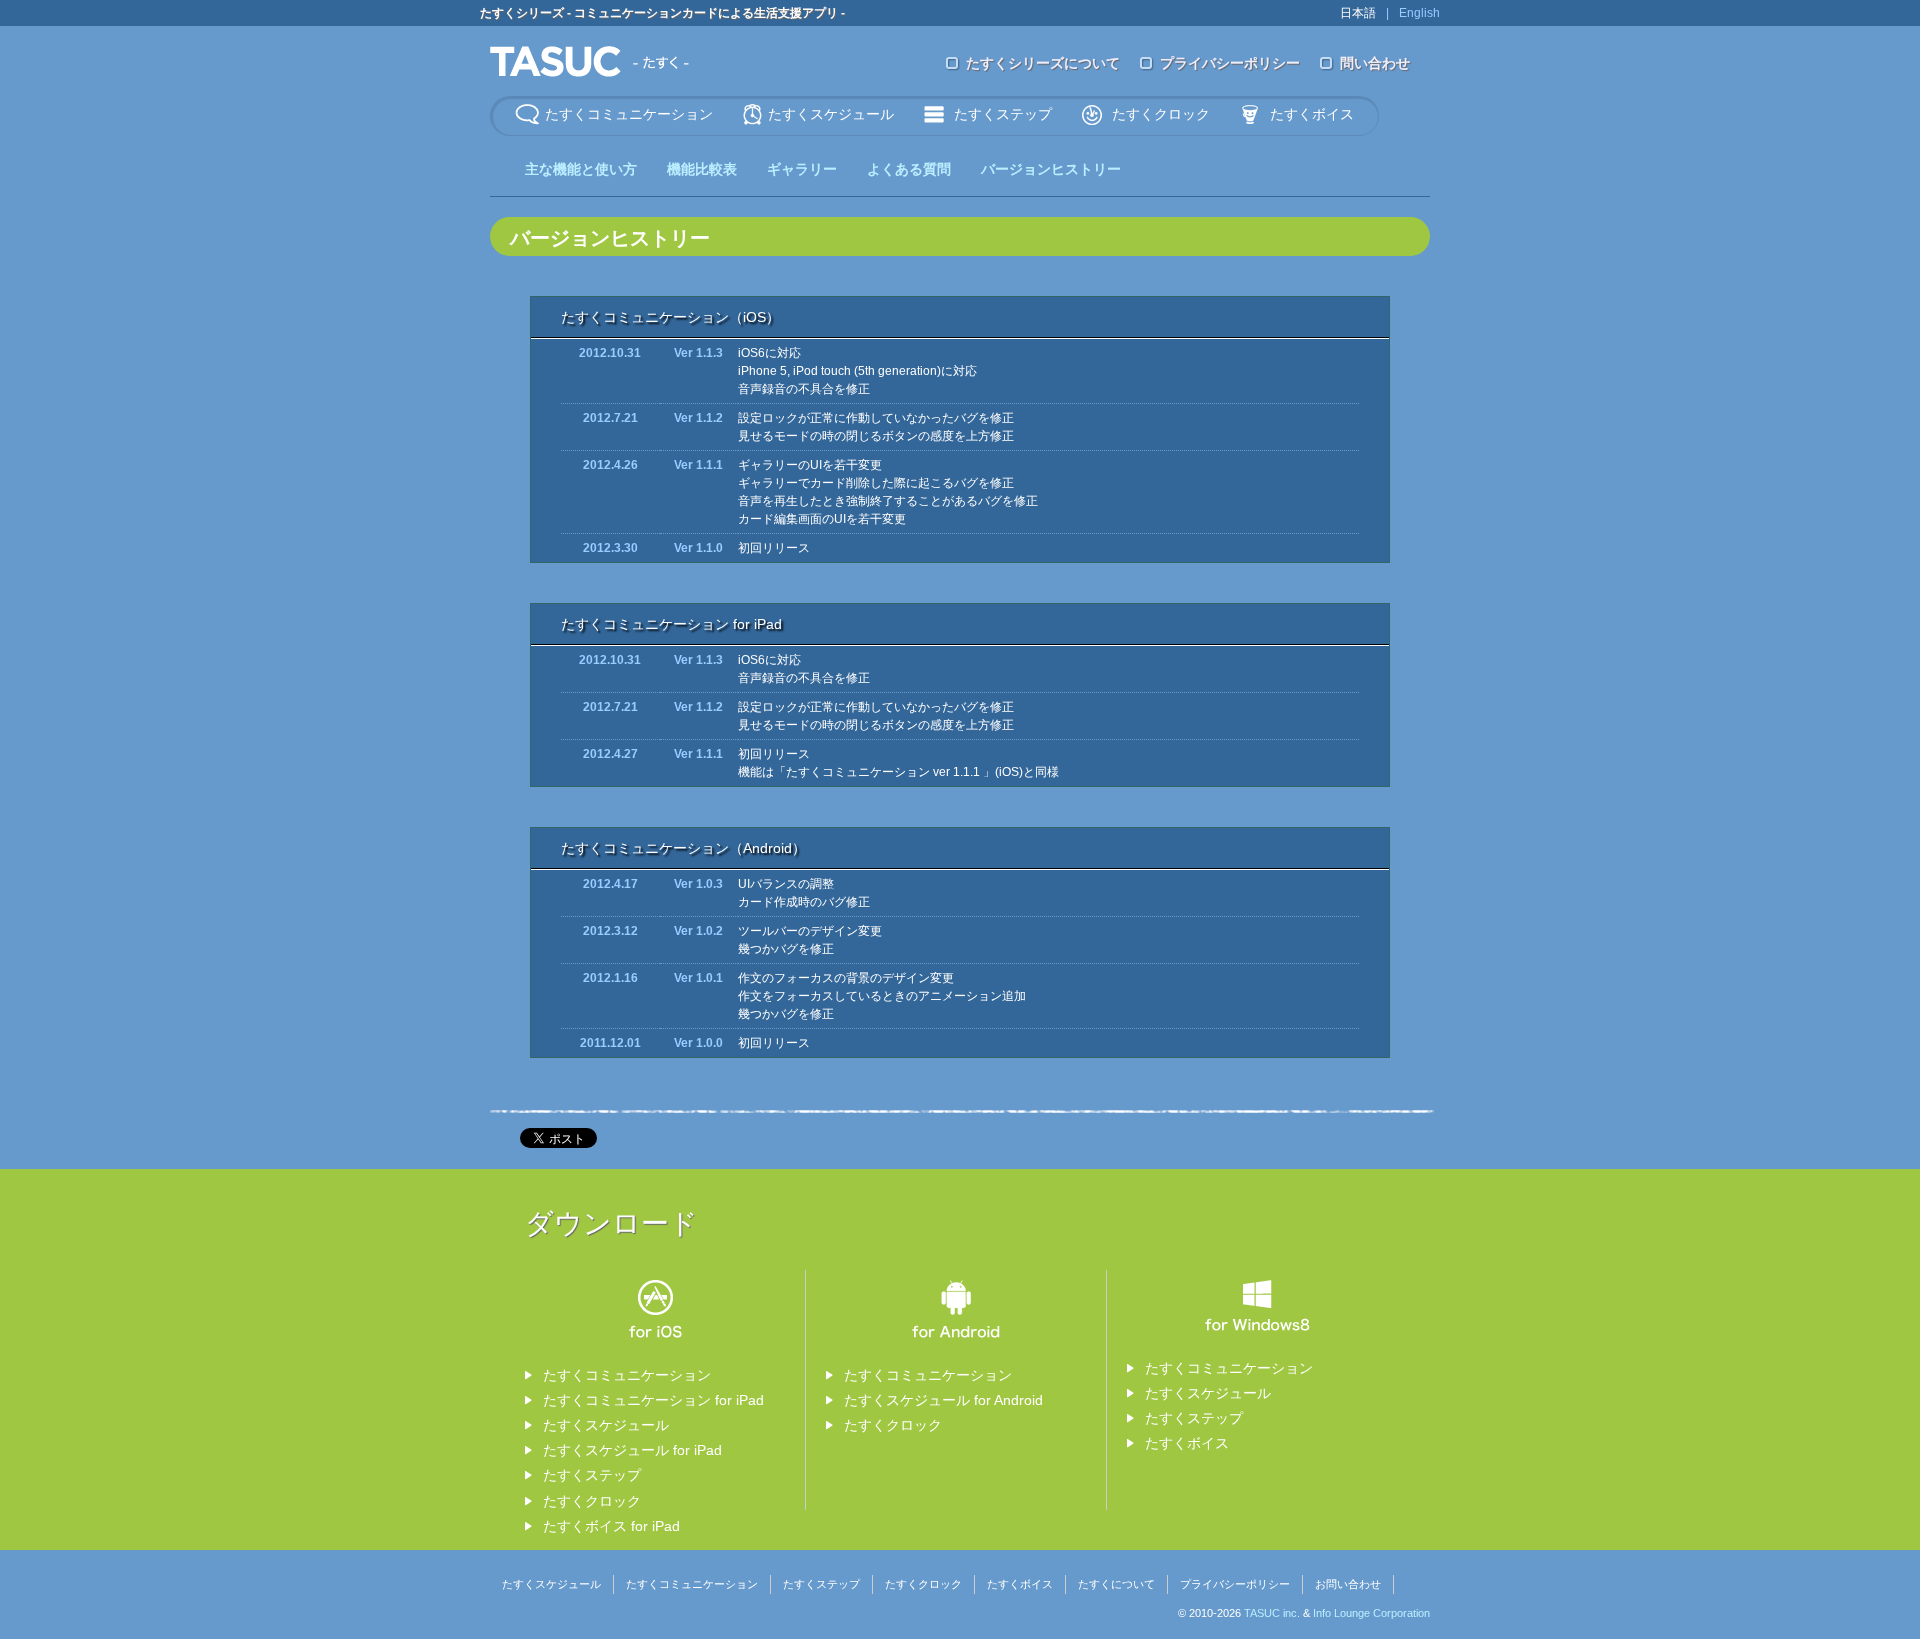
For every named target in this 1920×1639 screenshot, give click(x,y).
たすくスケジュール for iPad (632, 1450)
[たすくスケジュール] (589, 60)
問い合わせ (1375, 63)
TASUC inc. (1272, 1613)
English (1419, 13)
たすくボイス (1312, 114)
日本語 (1358, 13)
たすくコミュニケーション (629, 114)
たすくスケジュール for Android (943, 1400)
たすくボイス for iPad (611, 1526)
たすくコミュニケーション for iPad (653, 1400)
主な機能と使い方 (581, 169)
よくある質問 (909, 169)
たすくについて (1116, 1584)
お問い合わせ (1348, 1584)
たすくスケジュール (831, 114)
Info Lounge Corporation (1371, 1613)
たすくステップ (1003, 114)
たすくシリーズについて (1043, 63)
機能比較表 (702, 169)
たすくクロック (1161, 114)
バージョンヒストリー (1051, 169)
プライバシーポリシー (1230, 63)
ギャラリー (802, 169)
